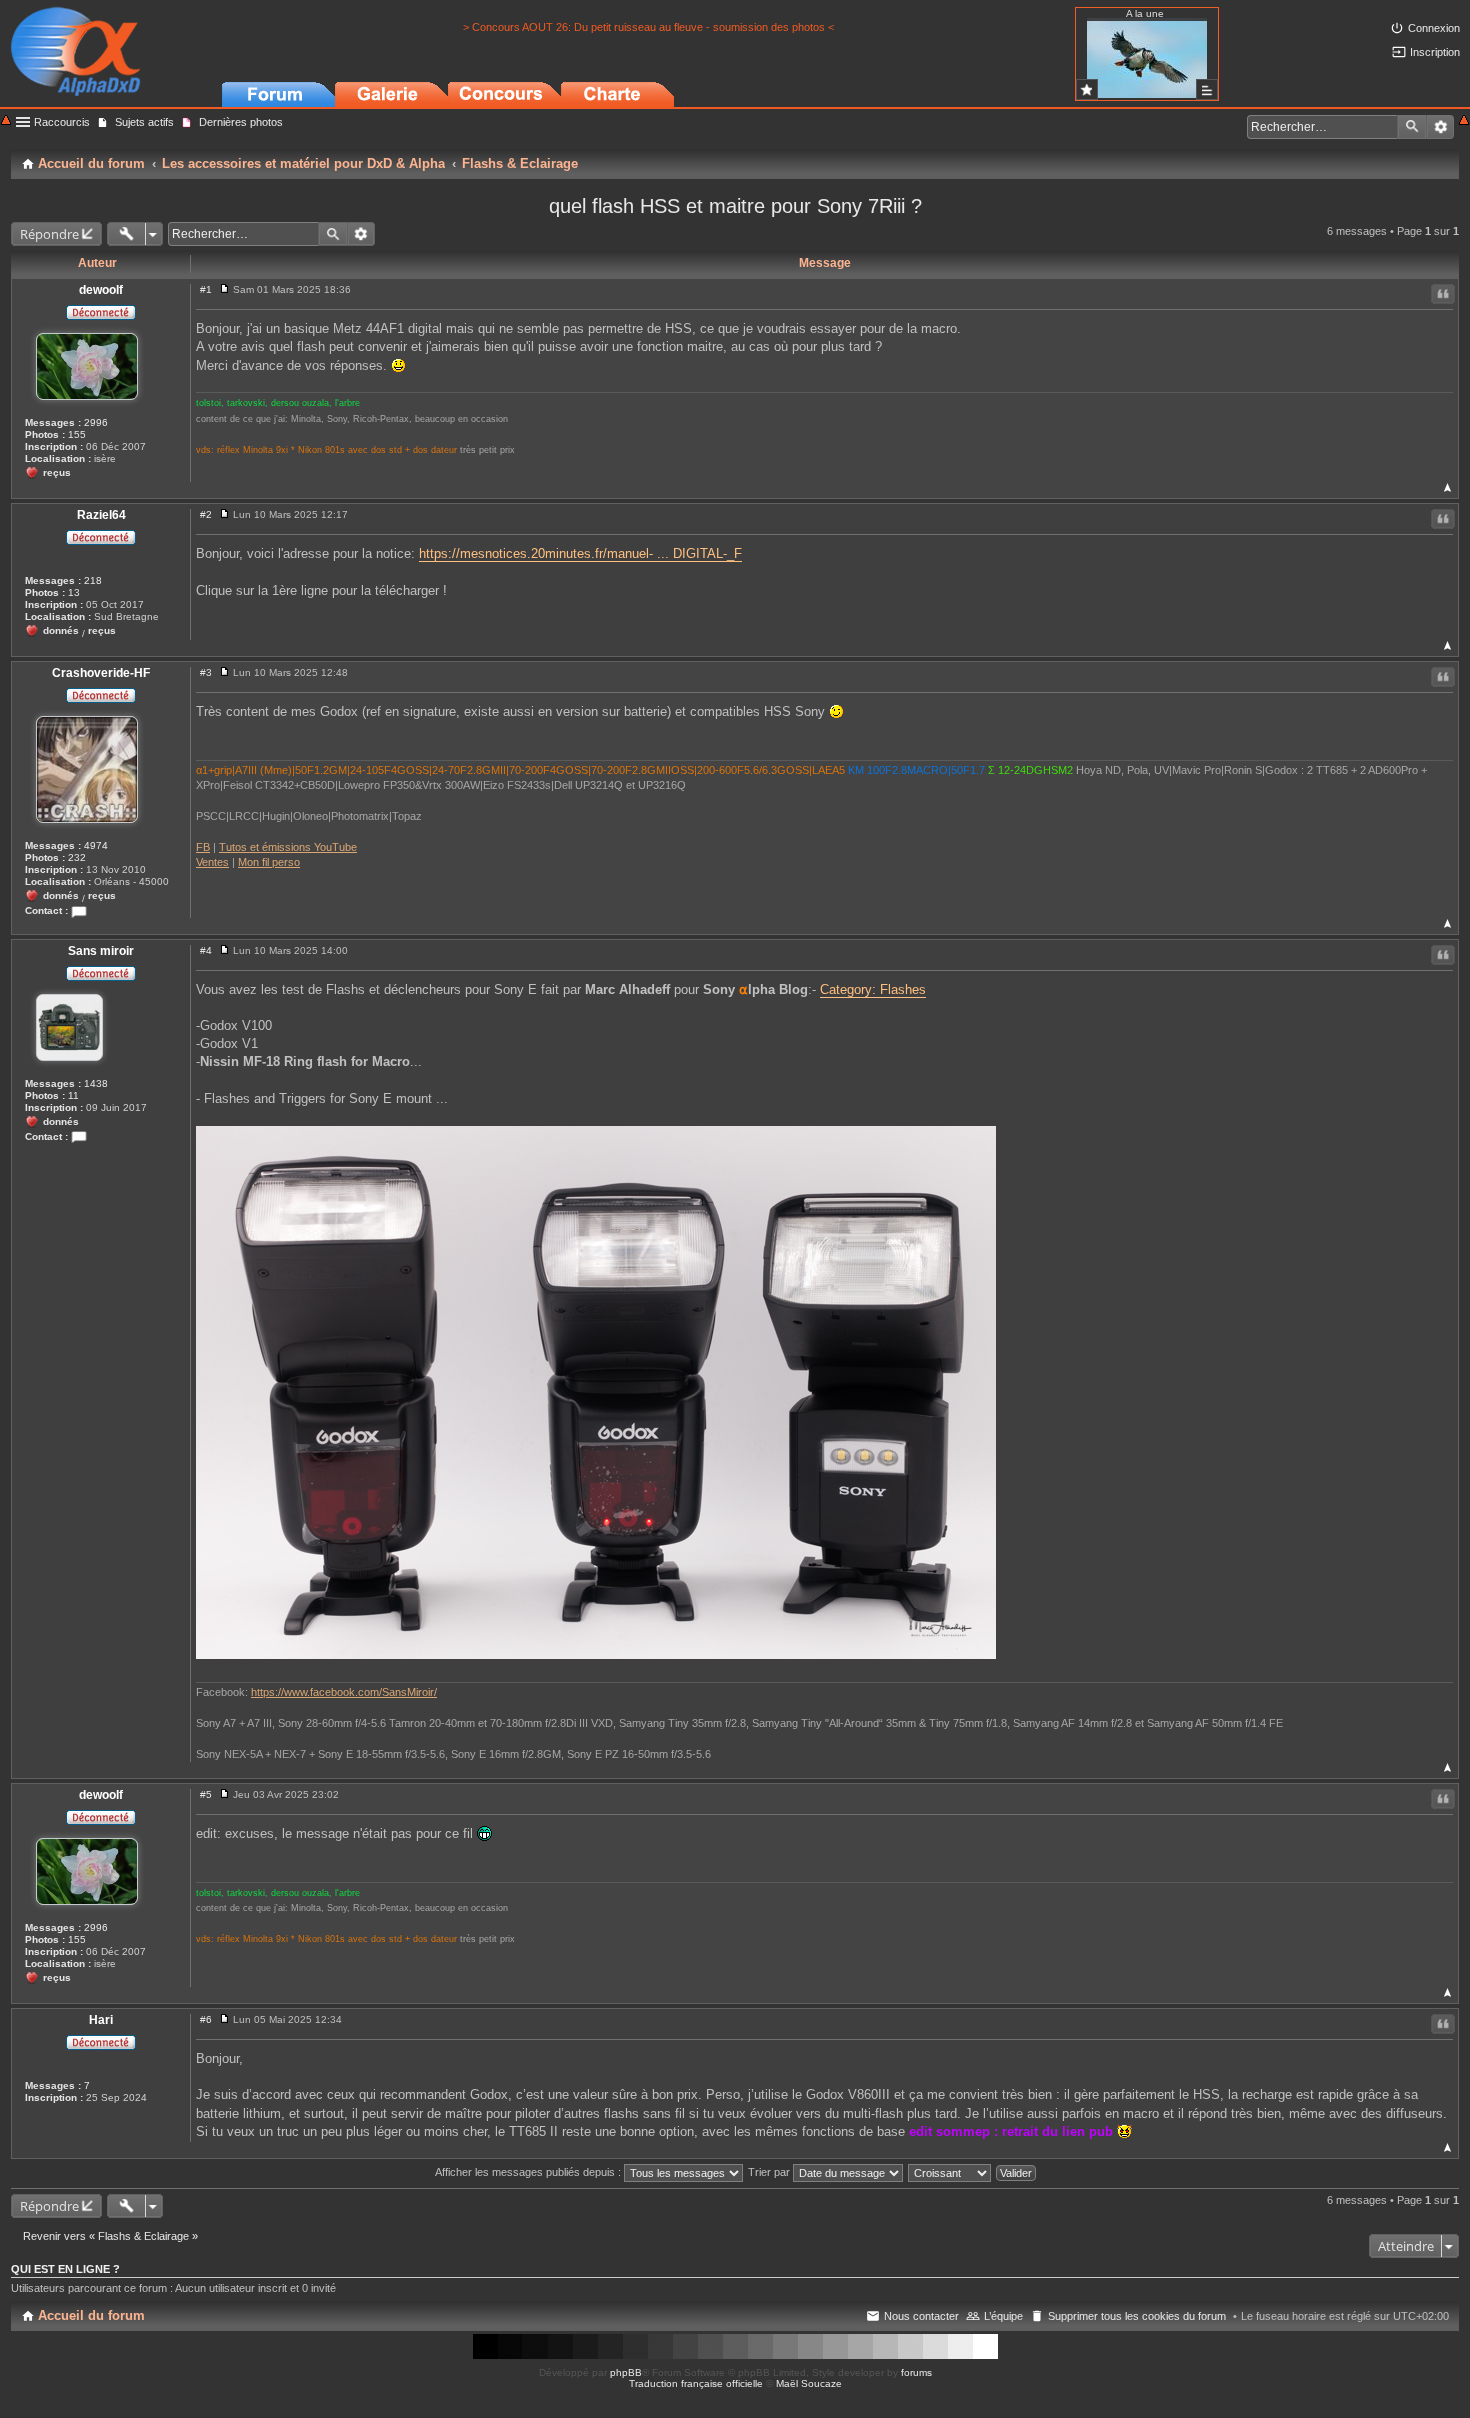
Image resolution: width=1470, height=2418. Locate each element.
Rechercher (1412, 127)
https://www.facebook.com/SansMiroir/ (344, 1692)
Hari (101, 2020)
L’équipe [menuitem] (1003, 2316)
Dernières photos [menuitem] (241, 122)
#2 (206, 514)
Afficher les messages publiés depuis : (529, 2172)
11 (73, 1095)
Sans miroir (101, 951)
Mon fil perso (269, 862)
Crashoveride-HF (101, 673)
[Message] (224, 289)
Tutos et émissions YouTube (288, 847)
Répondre (49, 234)
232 (77, 857)
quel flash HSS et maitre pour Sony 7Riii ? (735, 206)
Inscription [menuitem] (1435, 52)
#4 (206, 950)
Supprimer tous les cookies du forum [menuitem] (1137, 2316)
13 (74, 592)
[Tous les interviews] (1207, 89)
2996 (96, 422)
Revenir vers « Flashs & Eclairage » (110, 2236)
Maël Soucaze (809, 2383)
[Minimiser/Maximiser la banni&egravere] (6, 121)
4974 (96, 845)
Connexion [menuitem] (1434, 28)
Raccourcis (62, 122)
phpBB (626, 2372)
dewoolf (101, 290)
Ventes (212, 862)
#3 (206, 672)
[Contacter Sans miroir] (79, 1136)
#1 (206, 289)
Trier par (770, 2172)
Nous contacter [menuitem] (921, 2316)
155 (77, 434)
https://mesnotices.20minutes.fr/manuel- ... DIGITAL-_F (580, 553)
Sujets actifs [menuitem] (144, 122)
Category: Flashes (873, 989)
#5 (206, 1794)
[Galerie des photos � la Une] (1087, 89)
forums (916, 2372)
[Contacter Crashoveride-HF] (79, 910)
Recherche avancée (1440, 127)
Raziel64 (101, 515)
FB (203, 847)
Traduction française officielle (696, 2383)
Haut (1447, 487)
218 (93, 580)
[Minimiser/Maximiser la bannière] (1464, 121)
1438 (96, 1083)
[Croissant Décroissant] (950, 2172)
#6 (206, 2019)
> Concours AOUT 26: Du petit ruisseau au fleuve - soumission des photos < (648, 27)
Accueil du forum (91, 2315)
